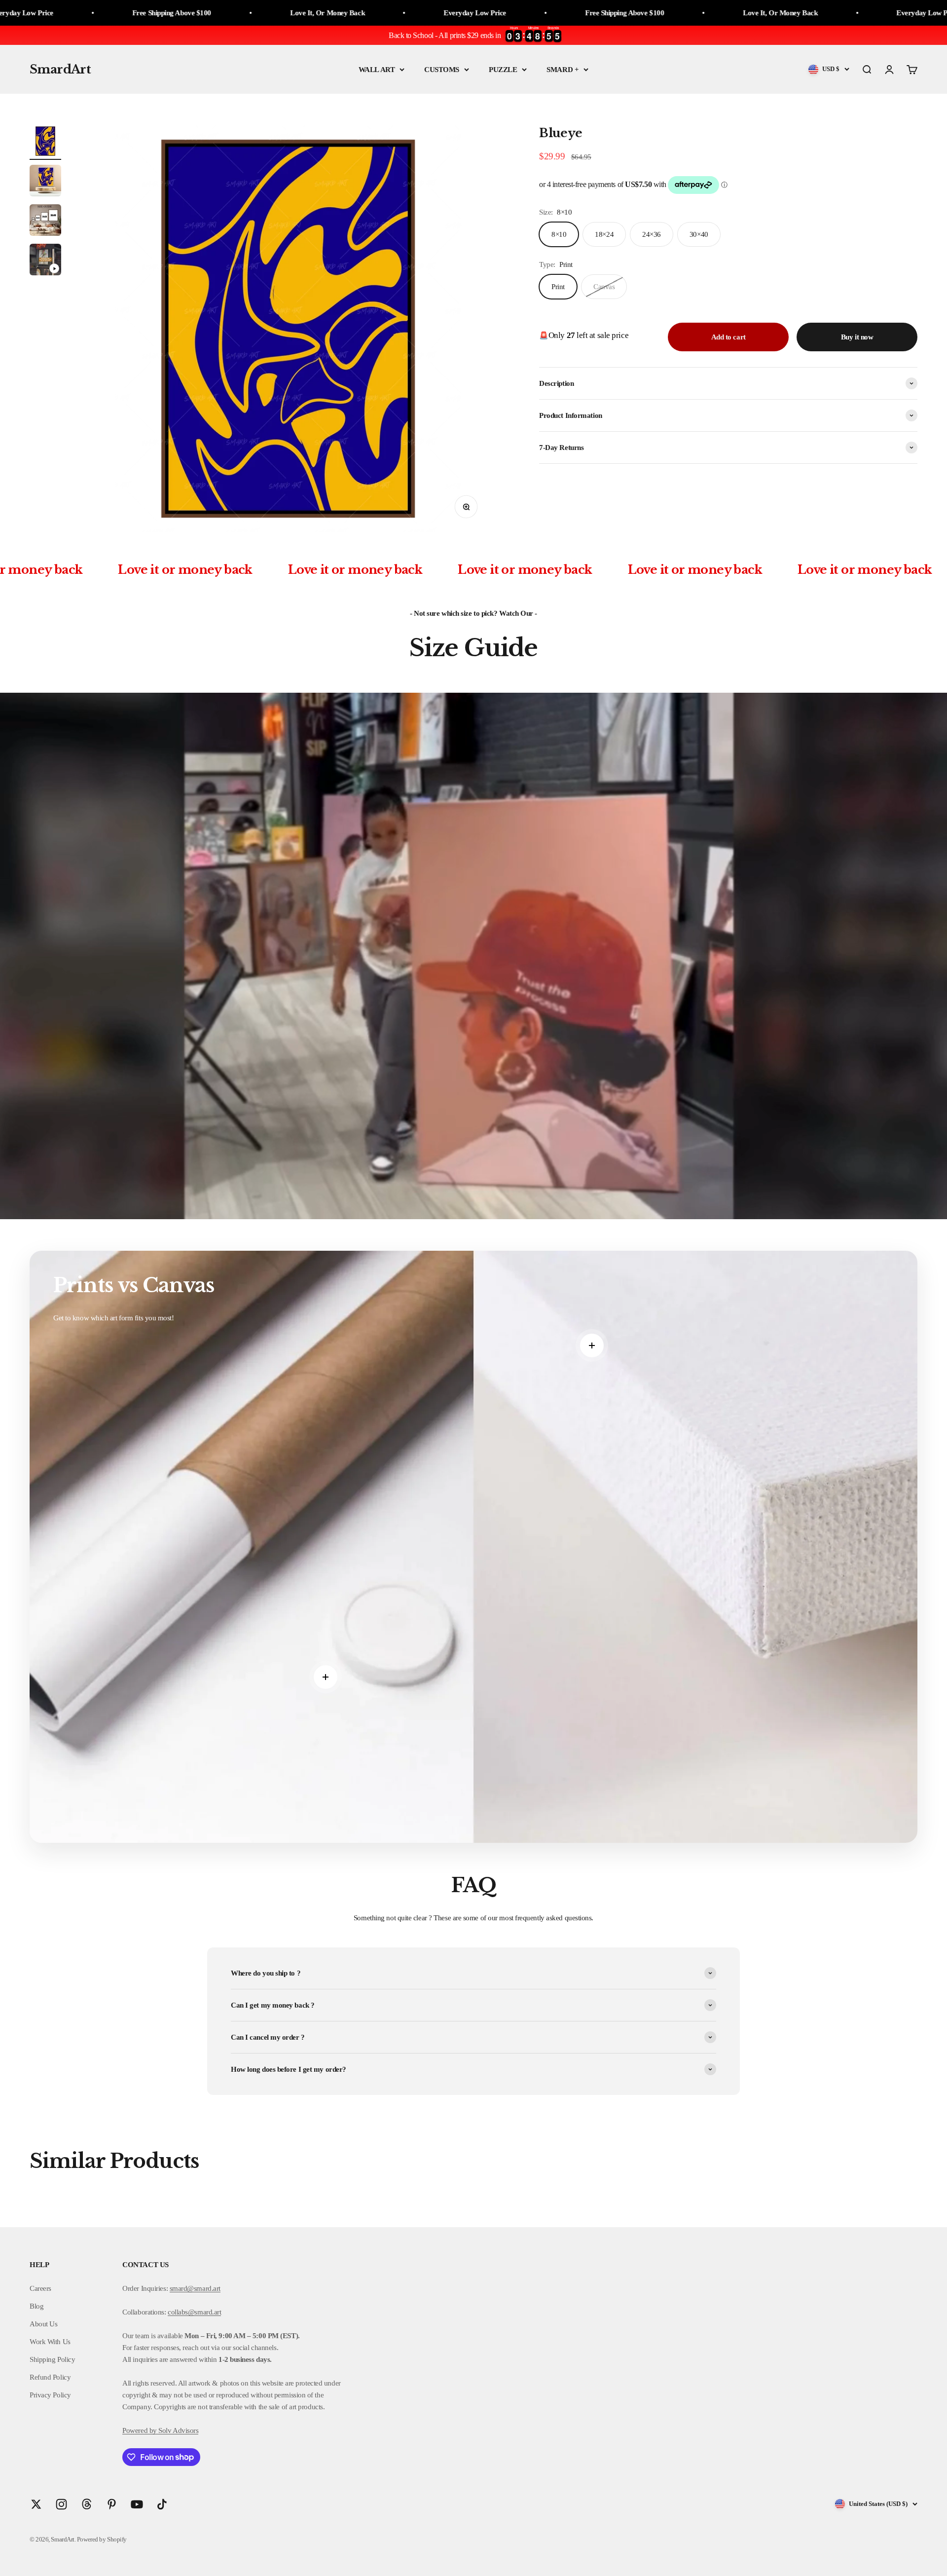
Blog (36, 2306)
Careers (40, 2288)
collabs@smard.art (194, 2312)
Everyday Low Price (206, 13)
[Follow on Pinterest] (112, 2504)
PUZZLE (503, 70)
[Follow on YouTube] (137, 2504)
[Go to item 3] (45, 222)
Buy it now (857, 337)
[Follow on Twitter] (36, 2504)
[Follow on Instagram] (61, 2504)
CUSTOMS (442, 70)
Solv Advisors (178, 2430)
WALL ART (377, 70)
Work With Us (50, 2342)
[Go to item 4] (45, 261)
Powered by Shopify (102, 2539)
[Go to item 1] (45, 143)
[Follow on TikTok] (162, 2504)
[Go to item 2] (45, 182)
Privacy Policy (50, 2395)
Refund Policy (50, 2377)
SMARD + (563, 70)
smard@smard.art (195, 2288)
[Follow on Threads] (87, 2504)
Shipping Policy (52, 2359)
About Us (43, 2324)
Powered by (140, 2430)
